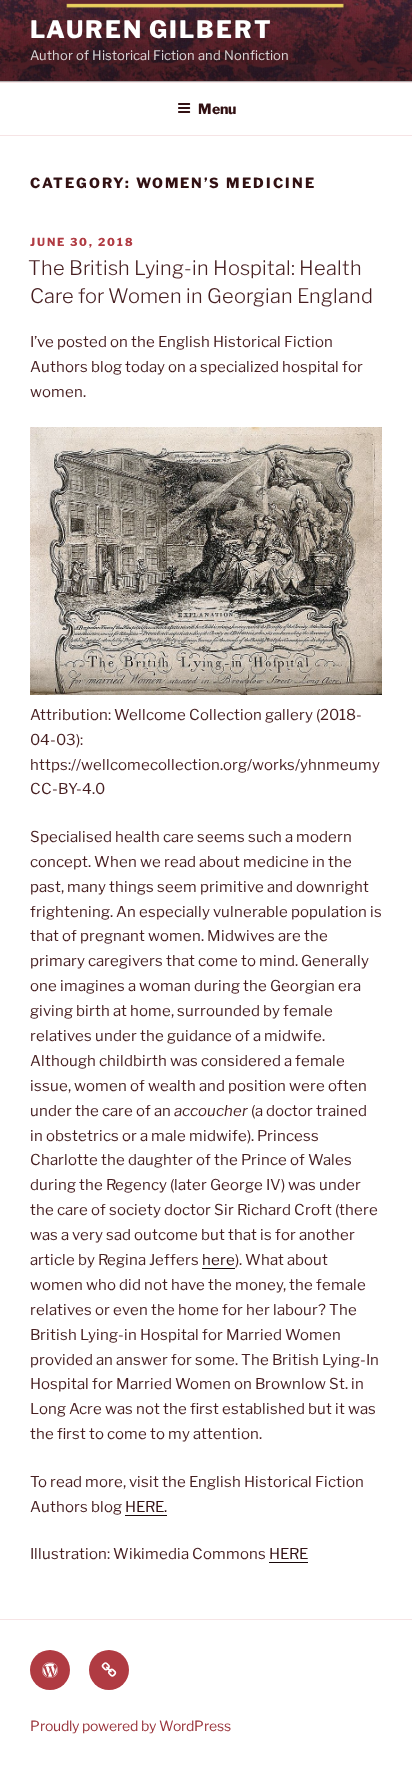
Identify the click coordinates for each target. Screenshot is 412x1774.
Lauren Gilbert (151, 29)
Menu (217, 108)
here (218, 1260)
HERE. (146, 1507)
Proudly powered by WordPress (130, 1725)
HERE (288, 1554)
